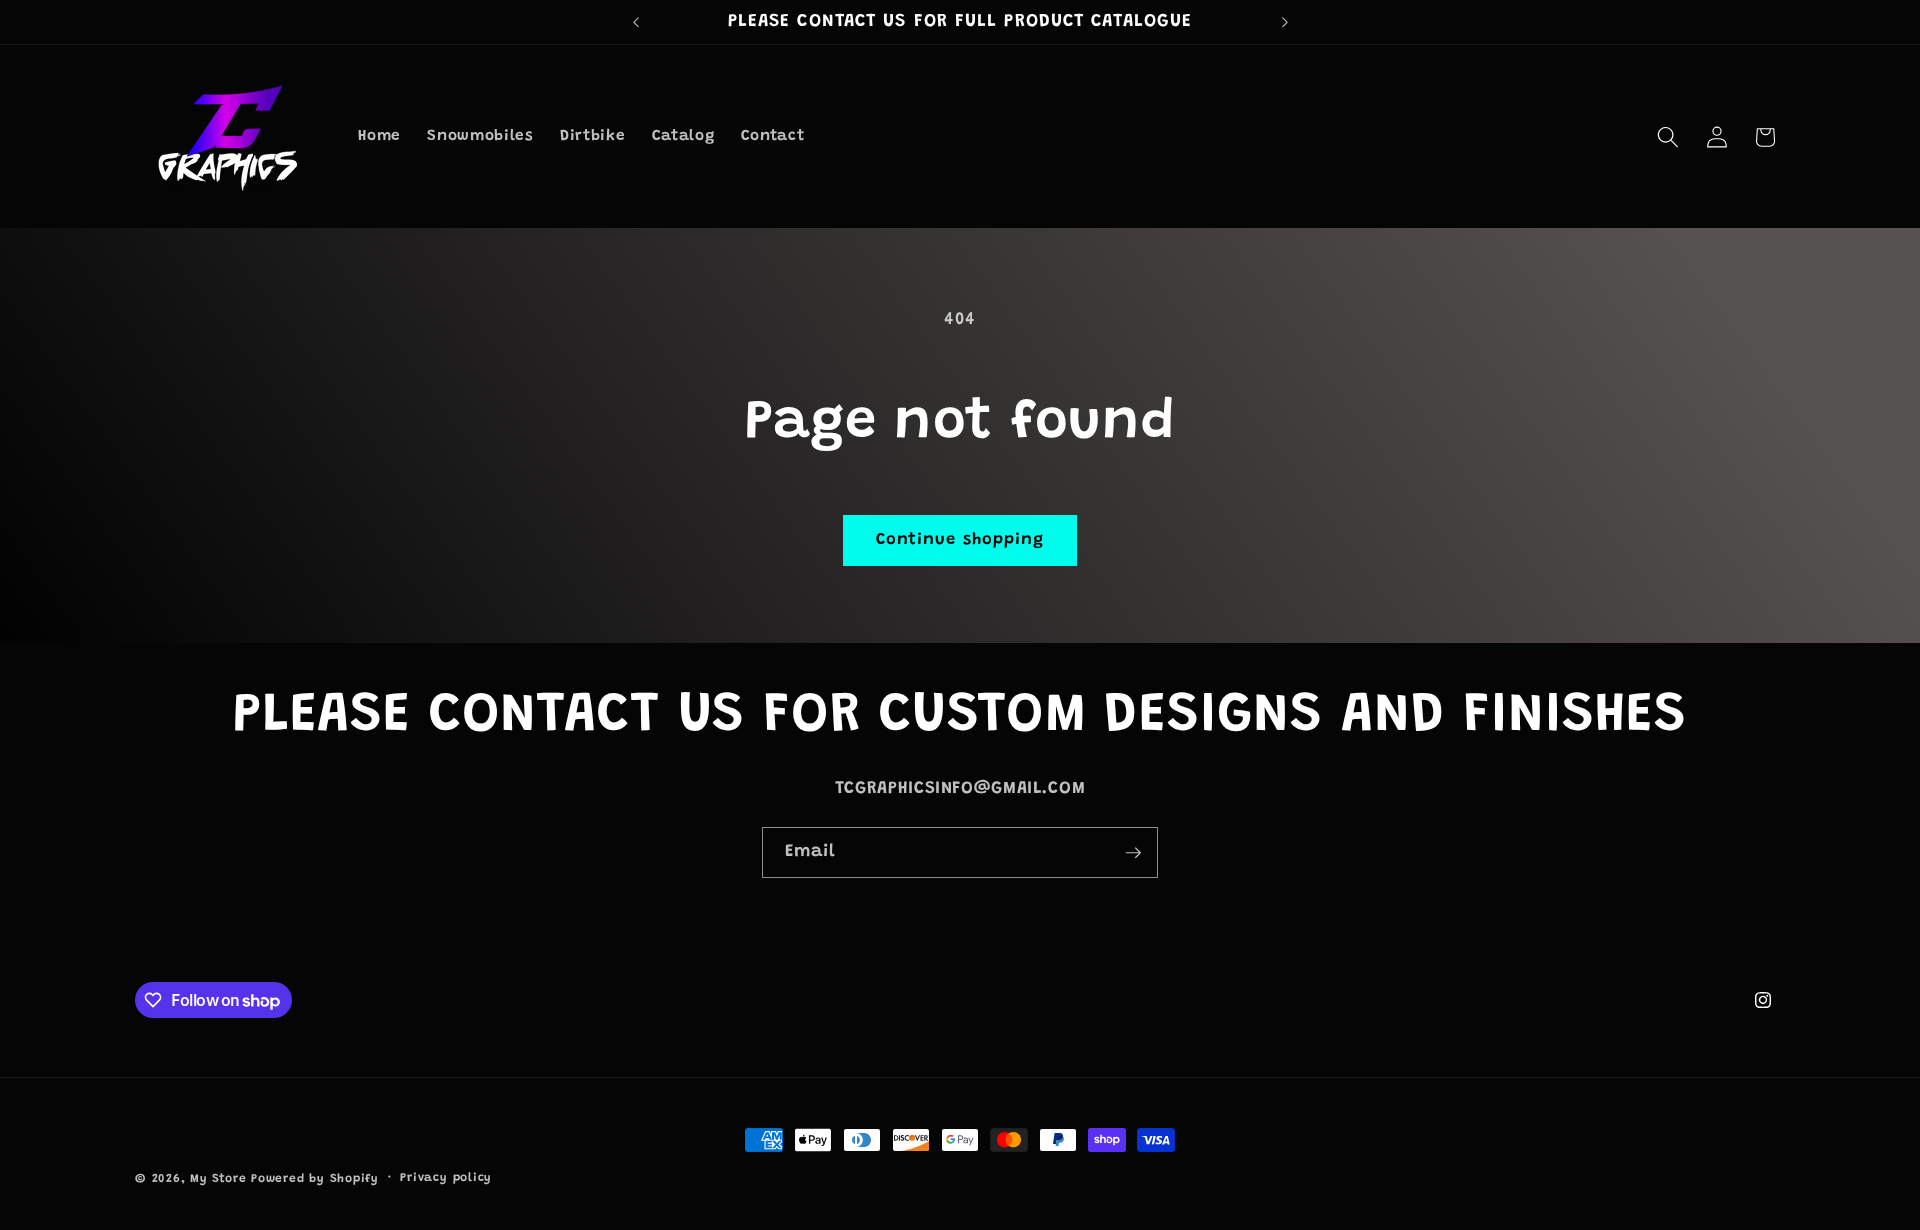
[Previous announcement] (636, 22)
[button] (1668, 137)
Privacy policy (446, 1178)
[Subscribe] (1133, 853)
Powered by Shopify (315, 1179)
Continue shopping (960, 540)
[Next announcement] (1285, 22)
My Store (218, 1179)
